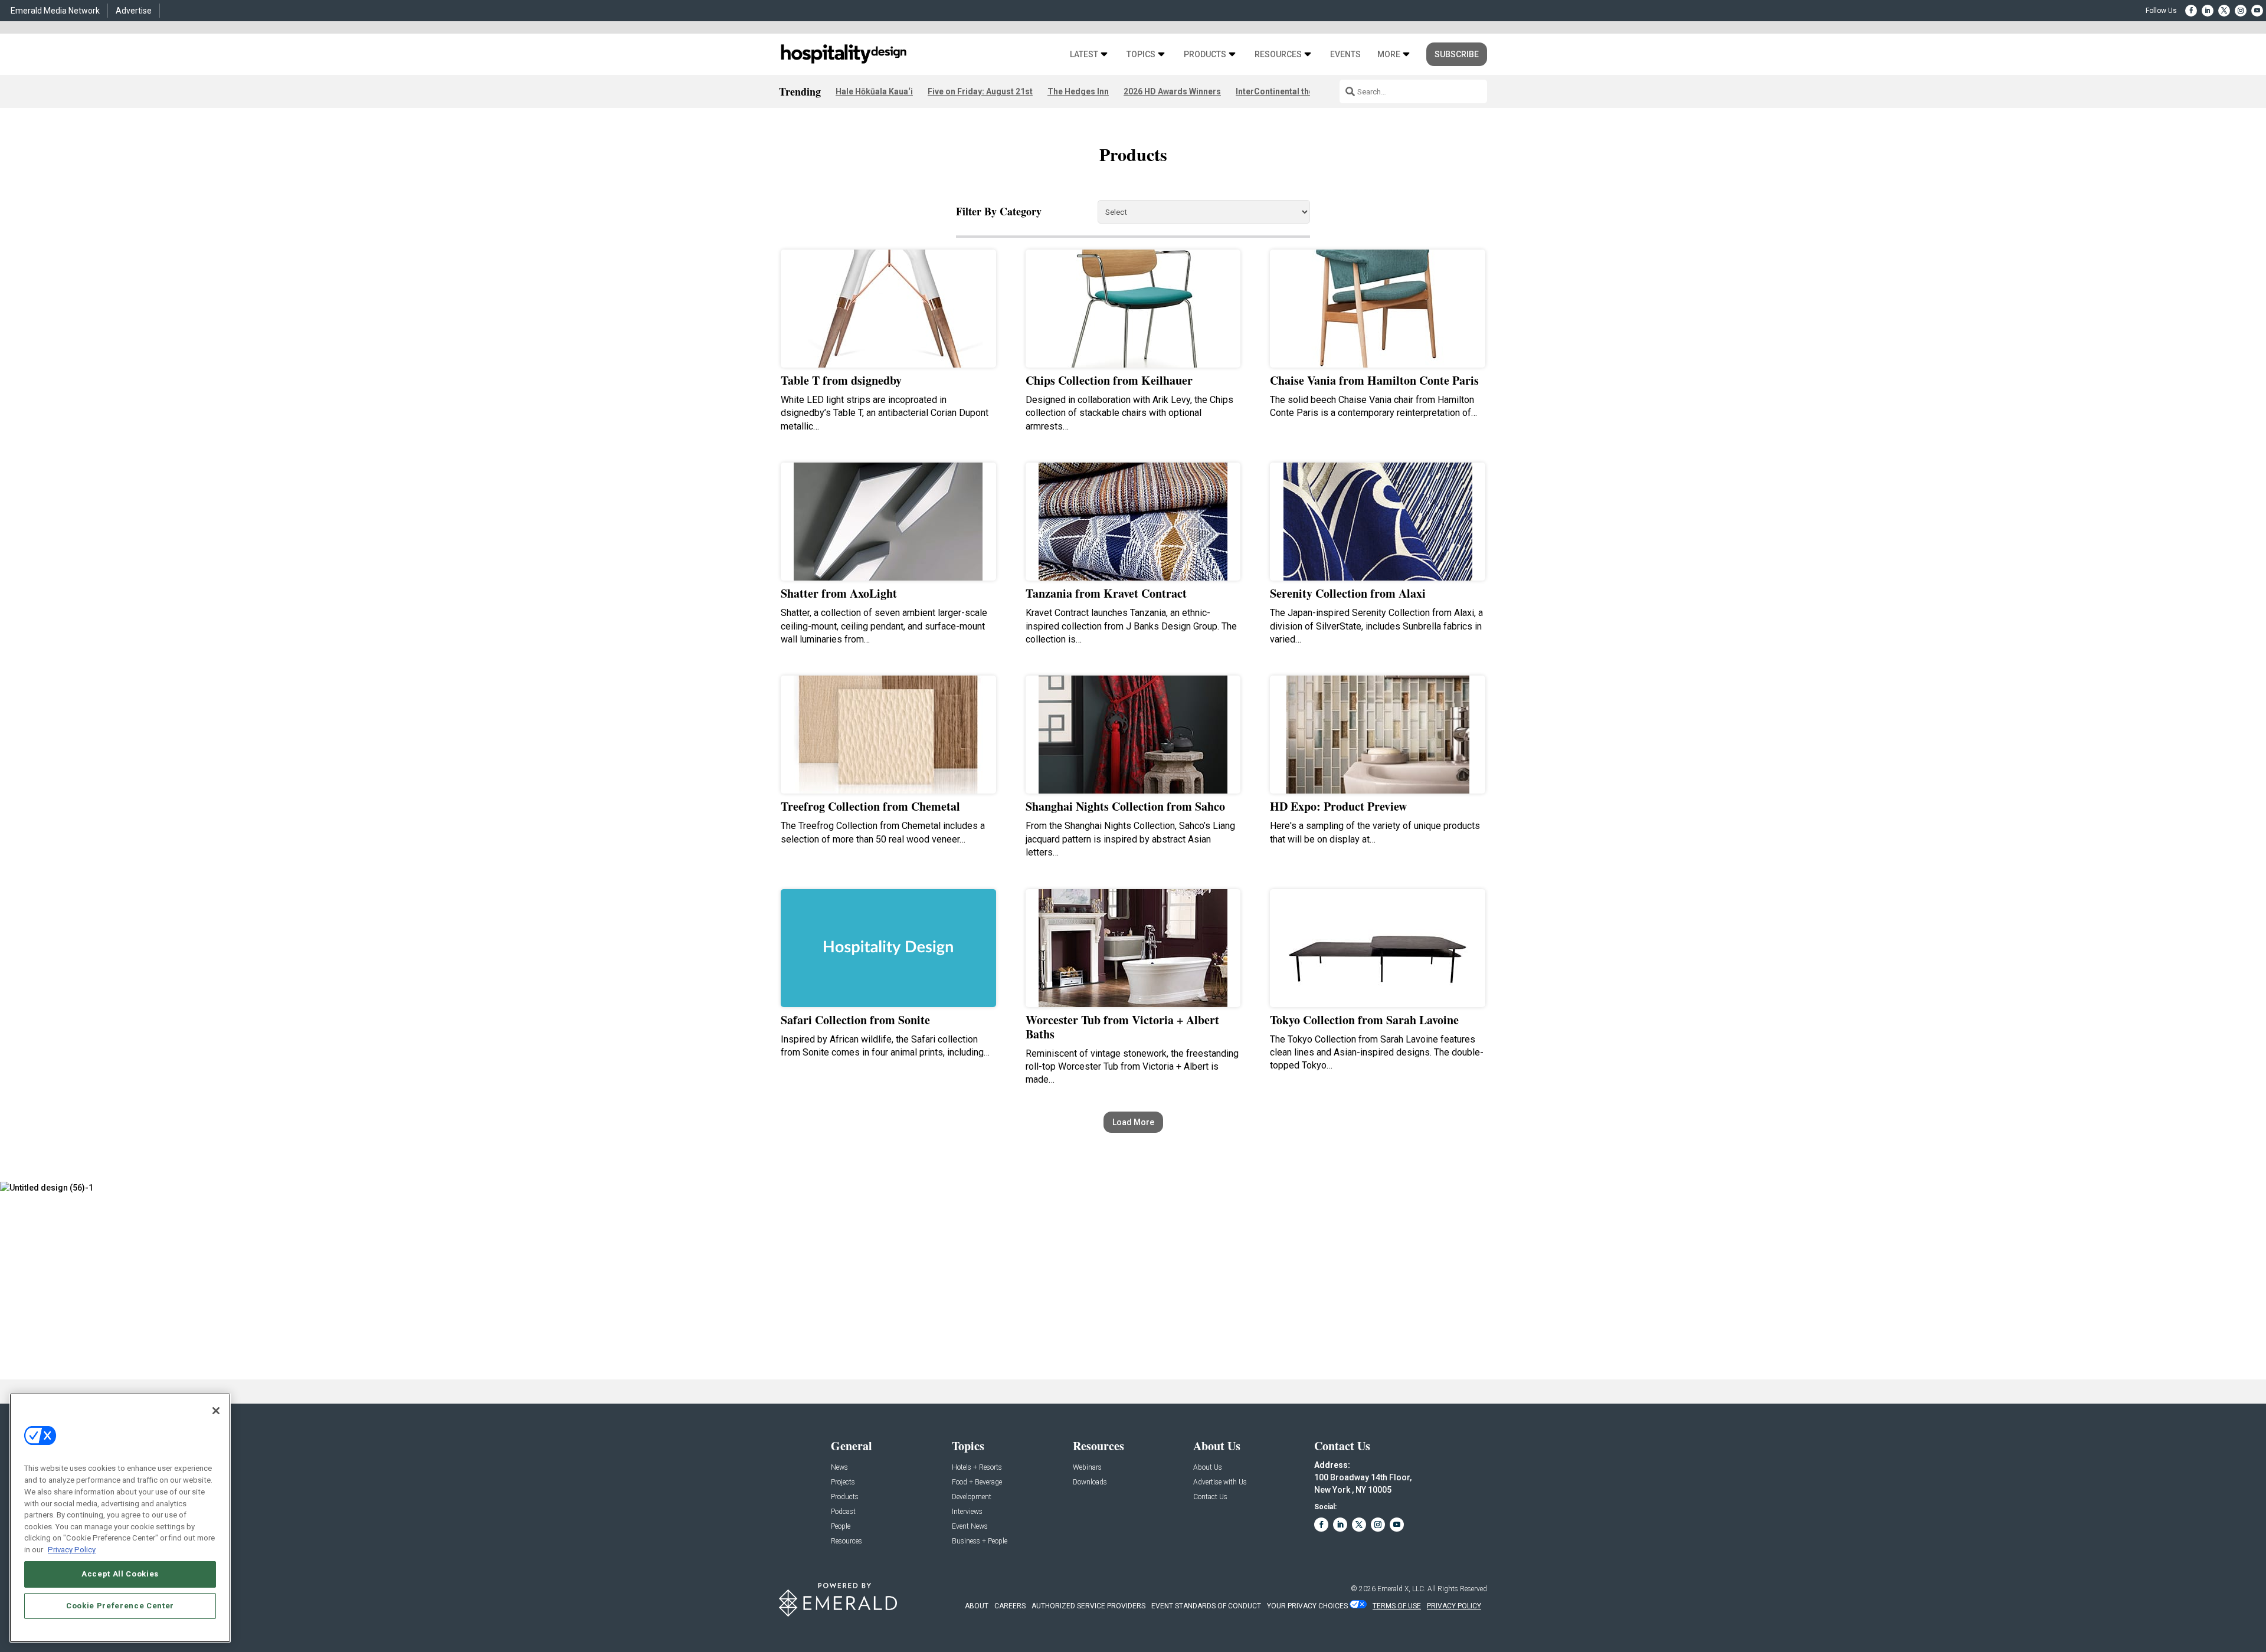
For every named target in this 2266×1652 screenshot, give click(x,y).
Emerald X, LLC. (1401, 1589)
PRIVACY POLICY (1454, 1606)
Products (1205, 55)
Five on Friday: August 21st (980, 91)
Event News (970, 1527)
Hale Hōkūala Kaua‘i (874, 91)
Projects (843, 1482)
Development (972, 1497)
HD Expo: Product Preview (1338, 806)
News (839, 1468)
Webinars (1087, 1468)
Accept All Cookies (120, 1574)
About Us (1208, 1468)
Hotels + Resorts (977, 1468)
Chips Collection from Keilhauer (1109, 380)
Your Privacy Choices (1307, 1606)
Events (1345, 55)
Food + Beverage (977, 1482)
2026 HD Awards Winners (1172, 91)
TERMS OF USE (1397, 1606)
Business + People (980, 1541)
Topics (1141, 55)
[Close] (216, 1411)
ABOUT (977, 1606)
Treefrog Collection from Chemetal (870, 806)
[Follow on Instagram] (2241, 11)
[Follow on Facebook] (2191, 11)
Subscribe (1457, 54)
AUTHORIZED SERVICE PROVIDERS (1088, 1606)
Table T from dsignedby (841, 380)
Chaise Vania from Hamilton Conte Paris (1374, 380)
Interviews (967, 1512)
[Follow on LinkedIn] (2208, 11)
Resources (1278, 55)
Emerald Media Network (55, 11)
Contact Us (1210, 1497)
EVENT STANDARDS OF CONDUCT (1206, 1606)
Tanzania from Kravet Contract (1106, 593)
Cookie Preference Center (120, 1606)
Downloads (1090, 1482)
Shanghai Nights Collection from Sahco (1125, 806)
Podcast (843, 1512)
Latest (1084, 55)
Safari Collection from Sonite (855, 1020)
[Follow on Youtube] (2257, 11)
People (841, 1527)
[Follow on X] (2224, 11)
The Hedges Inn (1078, 91)
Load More (1133, 1122)
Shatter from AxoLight (839, 593)
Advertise (134, 11)
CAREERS (1010, 1606)
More (1389, 55)
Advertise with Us (1220, 1482)
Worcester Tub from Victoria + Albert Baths (1122, 1027)
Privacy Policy (72, 1549)
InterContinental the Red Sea (1291, 91)
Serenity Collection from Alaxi (1348, 593)
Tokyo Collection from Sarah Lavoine (1364, 1020)
